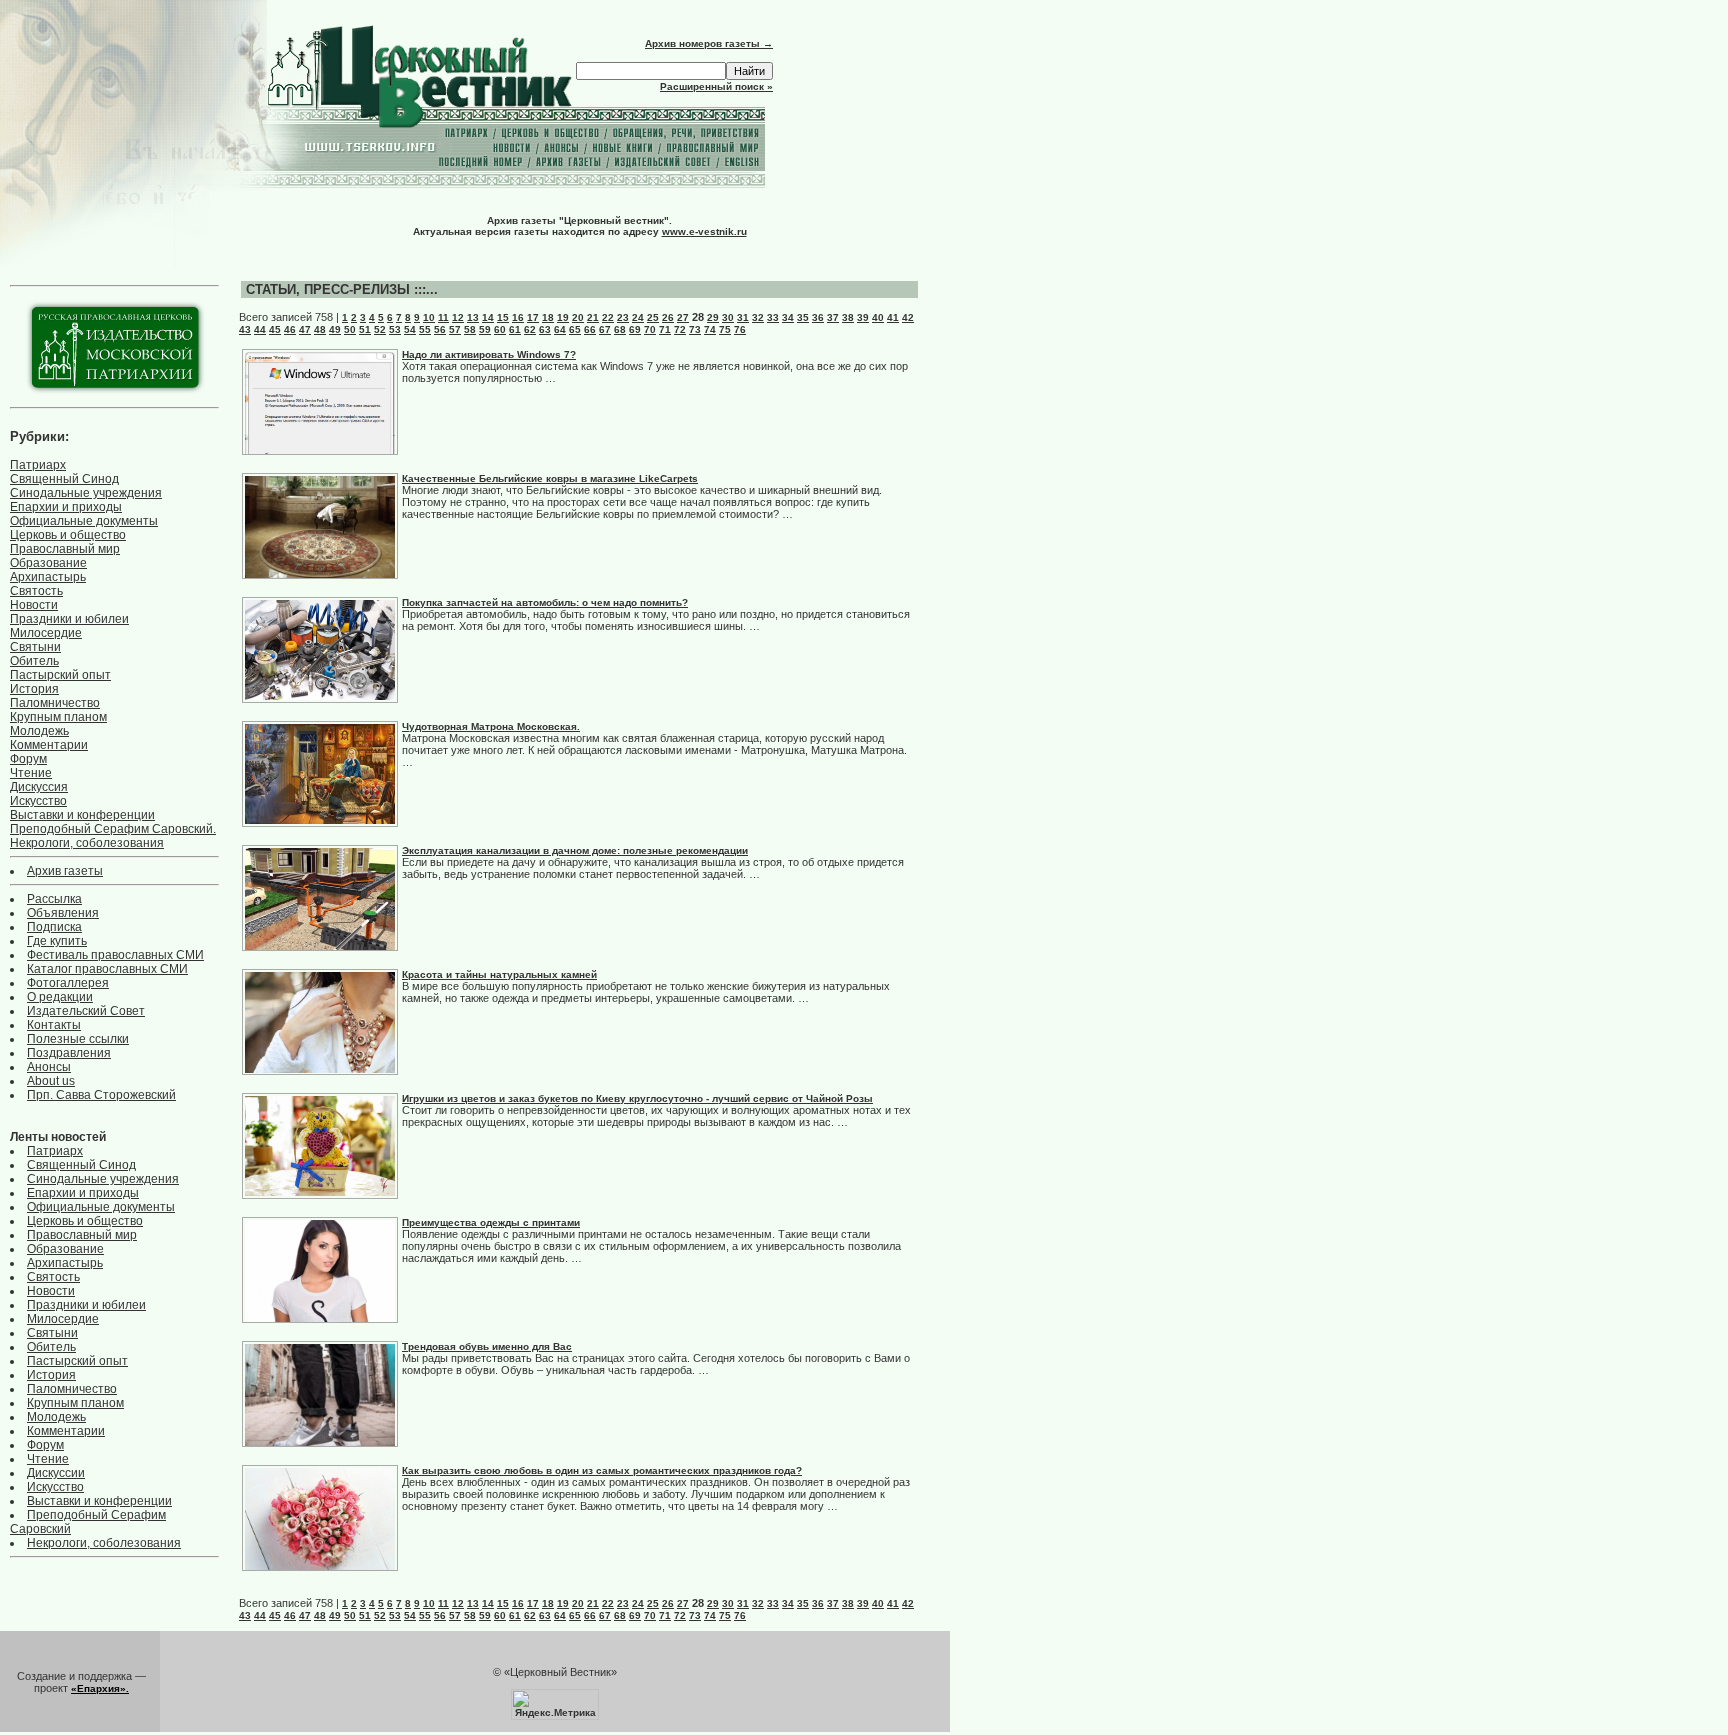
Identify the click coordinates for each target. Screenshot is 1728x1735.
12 (458, 317)
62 (530, 329)
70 (650, 329)
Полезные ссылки (78, 1039)
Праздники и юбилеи (69, 619)
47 (305, 329)
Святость (36, 591)
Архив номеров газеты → (709, 43)
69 (635, 329)
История (34, 689)
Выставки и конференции (82, 815)
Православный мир (65, 549)
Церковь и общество (68, 535)
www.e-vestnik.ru (704, 231)
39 (863, 317)
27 (683, 317)
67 (605, 329)
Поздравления (69, 1053)
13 (473, 317)
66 (590, 329)
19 (563, 317)
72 (680, 329)
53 (395, 329)
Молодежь (39, 731)
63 (545, 329)
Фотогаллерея (68, 983)
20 (578, 317)
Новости (34, 605)
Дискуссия (39, 787)
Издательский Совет (86, 1011)
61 (515, 329)
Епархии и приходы (66, 507)
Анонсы (49, 1067)
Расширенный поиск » (716, 86)
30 (728, 317)
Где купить (57, 941)
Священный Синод (64, 479)
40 (878, 317)
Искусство (38, 801)
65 (575, 329)
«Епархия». (100, 1688)
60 (500, 329)
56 (440, 329)
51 (365, 329)
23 (623, 317)
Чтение (31, 773)
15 (503, 317)
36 (818, 317)
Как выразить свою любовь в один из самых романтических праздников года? (602, 1470)
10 (429, 317)
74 (710, 329)
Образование (48, 563)
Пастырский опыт (60, 675)
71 (665, 329)
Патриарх (38, 465)
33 (773, 317)
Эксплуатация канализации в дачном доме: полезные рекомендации (575, 850)
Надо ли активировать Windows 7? (489, 354)
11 (443, 317)
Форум (28, 759)
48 (320, 329)
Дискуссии (56, 1473)
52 (380, 329)
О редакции (60, 997)
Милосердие (46, 633)
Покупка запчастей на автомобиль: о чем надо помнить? (545, 602)
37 (833, 317)
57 (455, 329)
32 (758, 317)
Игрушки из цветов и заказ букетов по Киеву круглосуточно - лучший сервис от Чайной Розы (637, 1098)
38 (848, 317)
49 (335, 329)
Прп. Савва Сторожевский (101, 1095)
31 (743, 317)
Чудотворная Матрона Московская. (491, 726)
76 (740, 329)
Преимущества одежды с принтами (491, 1222)
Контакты (54, 1025)
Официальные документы (84, 521)
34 (788, 317)
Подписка (54, 927)
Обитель (34, 661)
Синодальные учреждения (86, 493)
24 (638, 317)
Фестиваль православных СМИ (115, 955)
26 (668, 317)
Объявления (63, 913)
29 (713, 317)
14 (488, 317)
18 (548, 317)
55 (425, 329)
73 (695, 329)
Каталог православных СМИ (107, 969)
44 (260, 329)
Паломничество (55, 703)
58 (470, 329)
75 (725, 329)
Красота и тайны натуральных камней (499, 974)
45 (275, 329)
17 (533, 317)
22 (608, 317)
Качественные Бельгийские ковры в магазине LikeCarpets (550, 478)
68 (620, 329)
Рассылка (54, 899)
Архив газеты (65, 871)
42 (908, 317)
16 (518, 317)
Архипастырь (48, 577)
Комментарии (49, 745)
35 (803, 317)
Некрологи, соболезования (87, 843)
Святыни (35, 647)
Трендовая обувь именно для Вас (487, 1346)
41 (893, 317)
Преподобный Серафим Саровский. (113, 829)
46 (290, 329)
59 (485, 329)
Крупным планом (58, 717)
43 (245, 329)
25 (653, 317)
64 (560, 329)
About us (51, 1081)
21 (593, 317)
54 (410, 329)
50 (350, 329)
